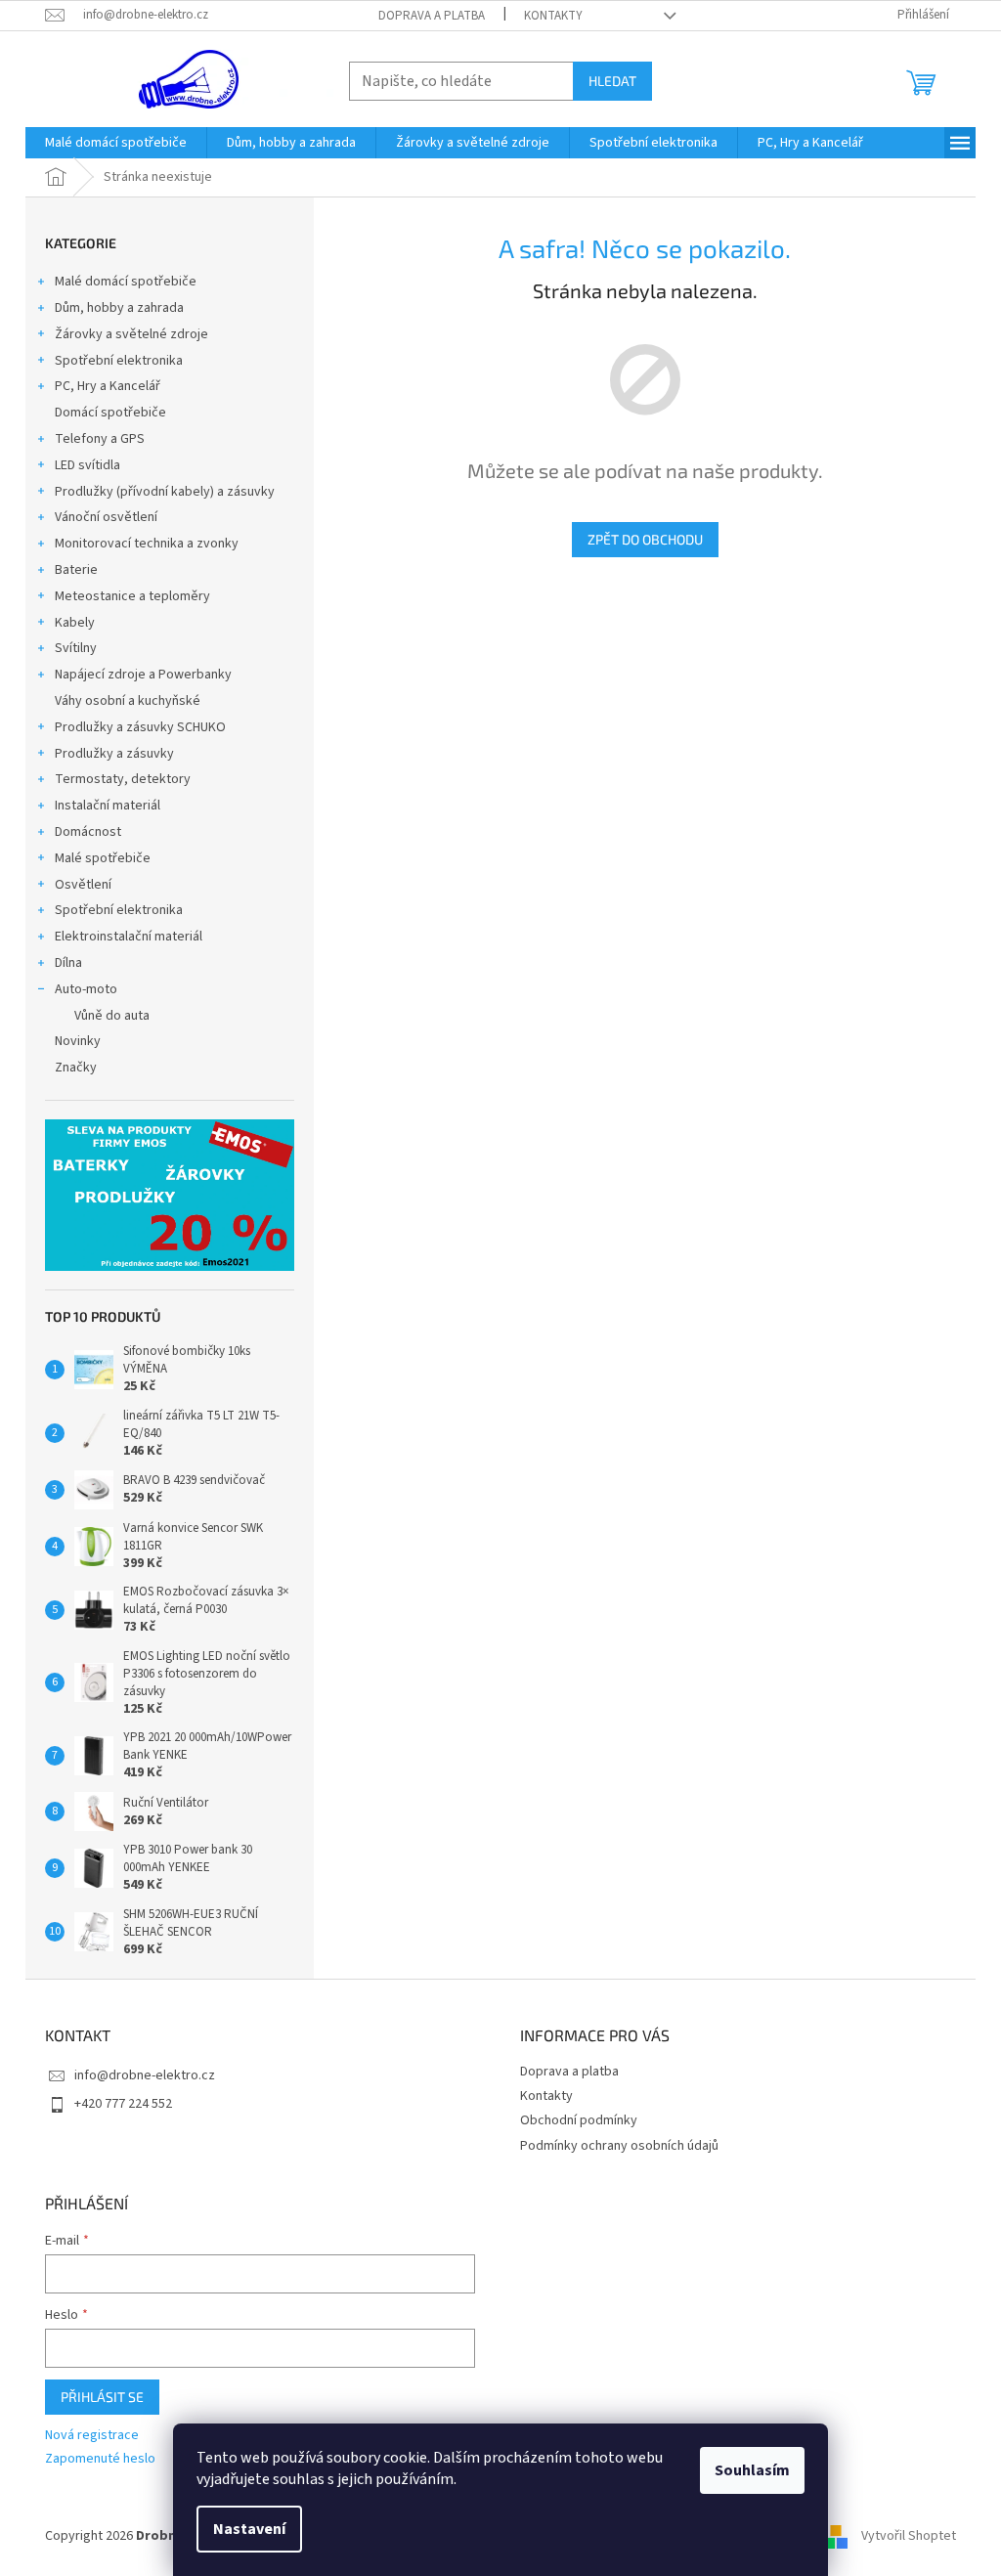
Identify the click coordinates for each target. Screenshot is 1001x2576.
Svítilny (76, 648)
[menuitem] (116, 143)
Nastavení (249, 2529)
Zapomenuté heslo (100, 2459)
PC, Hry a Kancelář (108, 386)
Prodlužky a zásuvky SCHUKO (140, 727)
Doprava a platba (432, 16)
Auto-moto (86, 989)
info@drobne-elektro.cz (145, 2075)
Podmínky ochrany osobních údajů (619, 2146)
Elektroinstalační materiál (129, 937)
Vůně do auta (112, 1016)
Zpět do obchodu (645, 539)
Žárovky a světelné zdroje (131, 334)
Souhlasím (752, 2470)
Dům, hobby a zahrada (119, 308)
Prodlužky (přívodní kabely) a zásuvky (165, 492)
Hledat (612, 81)
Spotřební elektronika (119, 361)
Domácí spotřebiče (110, 413)
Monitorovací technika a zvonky (147, 544)
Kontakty (553, 16)
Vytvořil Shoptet (909, 2536)
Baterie (76, 570)
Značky (76, 1068)
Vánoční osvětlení (106, 517)
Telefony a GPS (100, 439)
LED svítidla (87, 465)
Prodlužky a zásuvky (114, 754)
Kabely (75, 623)
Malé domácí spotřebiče (126, 282)
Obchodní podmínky (579, 2120)
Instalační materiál (108, 806)
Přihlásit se (102, 2397)
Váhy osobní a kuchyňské (128, 701)
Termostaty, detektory (123, 779)
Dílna (68, 963)
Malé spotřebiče (103, 858)
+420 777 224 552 (123, 2104)
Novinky (78, 1041)
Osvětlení (83, 885)
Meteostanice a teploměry (132, 596)
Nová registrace (92, 2436)
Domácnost (88, 832)
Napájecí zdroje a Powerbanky (143, 675)
